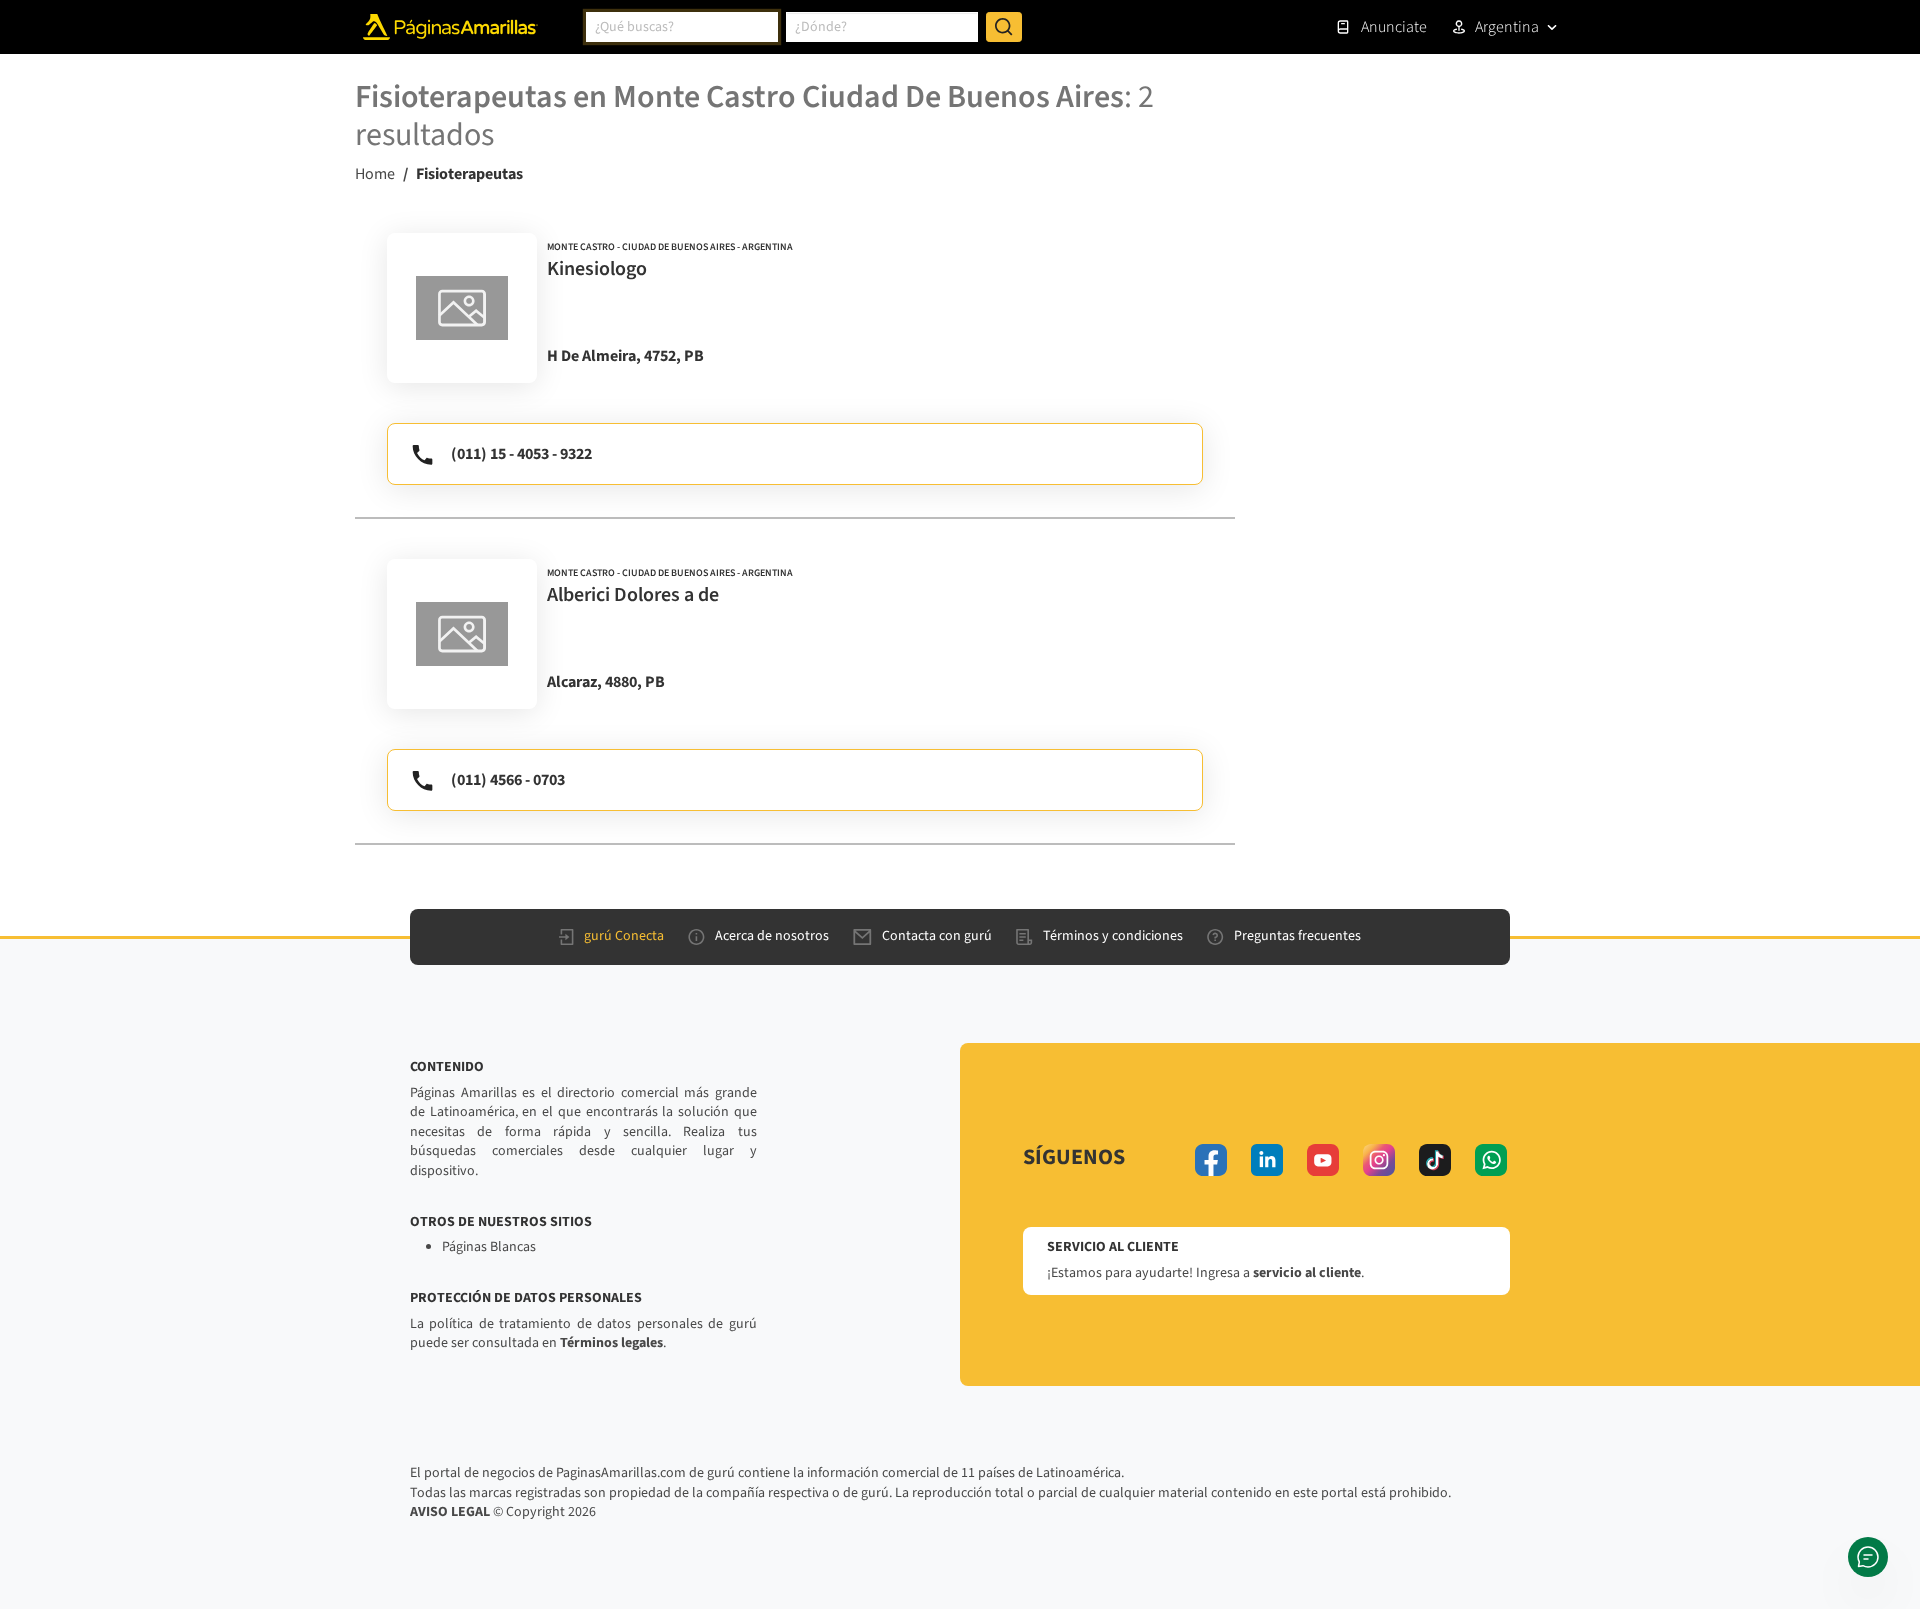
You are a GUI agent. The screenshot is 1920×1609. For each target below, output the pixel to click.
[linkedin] (1267, 1160)
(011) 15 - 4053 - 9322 (521, 454)
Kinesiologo (597, 269)
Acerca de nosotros (772, 936)
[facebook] (1211, 1160)
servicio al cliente (1307, 1273)
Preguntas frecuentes (1297, 936)
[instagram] (1379, 1160)
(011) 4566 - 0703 (508, 780)
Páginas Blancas (489, 1247)
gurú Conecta (624, 936)
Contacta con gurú (937, 936)
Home (375, 174)
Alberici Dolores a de (633, 595)
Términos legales (611, 1343)
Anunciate (1394, 27)
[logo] (462, 308)
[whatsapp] (1491, 1160)
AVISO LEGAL (450, 1512)
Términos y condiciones (1113, 936)
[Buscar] (1004, 27)
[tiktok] (1435, 1160)
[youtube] (1323, 1160)
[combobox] (682, 27)
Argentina (1507, 27)
